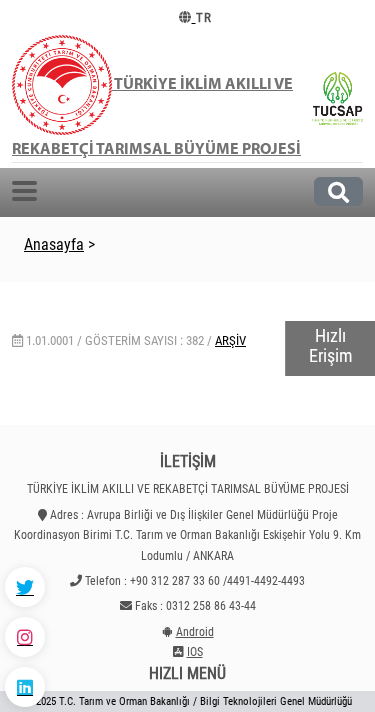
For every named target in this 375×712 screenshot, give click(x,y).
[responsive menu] (24, 191)
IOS (195, 652)
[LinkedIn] (25, 687)
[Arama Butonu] (338, 191)
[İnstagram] (25, 637)
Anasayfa (54, 244)
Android (195, 632)
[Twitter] (25, 587)
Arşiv (230, 340)
